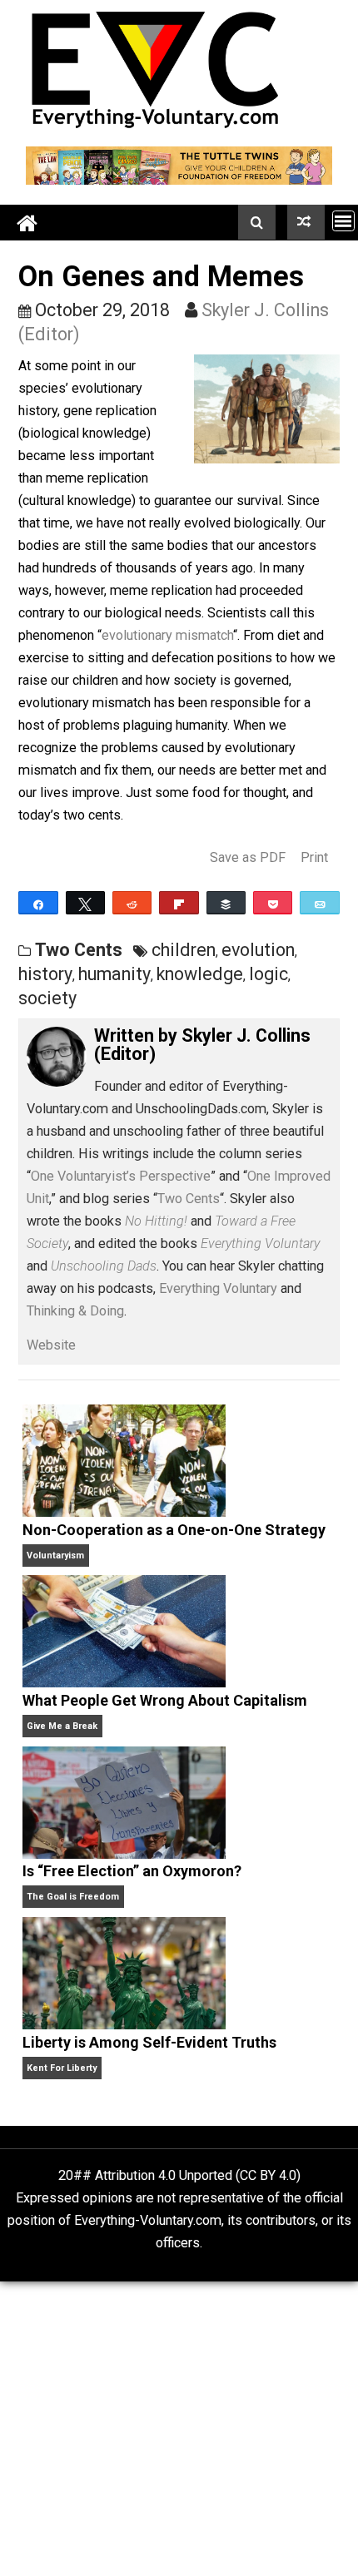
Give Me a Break (62, 1726)
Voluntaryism (55, 1556)
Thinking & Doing (75, 1311)
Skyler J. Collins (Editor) (202, 1045)
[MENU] (343, 221)
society (47, 998)
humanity (114, 974)
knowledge (200, 974)
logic (268, 974)
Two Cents (79, 950)
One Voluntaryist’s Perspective (121, 1176)
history (45, 974)
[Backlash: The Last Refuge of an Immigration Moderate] (306, 222)
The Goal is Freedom (73, 1897)
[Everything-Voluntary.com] (27, 223)
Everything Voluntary (218, 1288)
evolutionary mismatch (167, 635)
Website (51, 1345)
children (184, 950)
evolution (258, 950)
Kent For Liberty (62, 2068)
